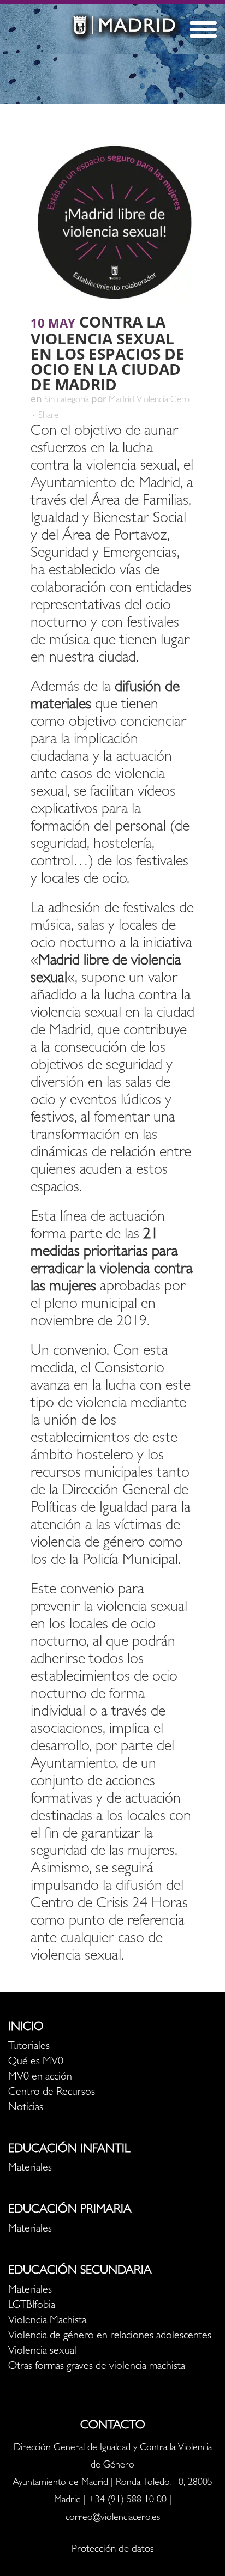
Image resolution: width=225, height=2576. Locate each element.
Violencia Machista (47, 2321)
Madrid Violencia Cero (149, 400)
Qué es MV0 (36, 2062)
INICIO (26, 2028)
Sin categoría (67, 400)
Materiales (30, 2168)
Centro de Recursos (52, 2093)
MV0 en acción (40, 2077)
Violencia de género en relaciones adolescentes (110, 2336)
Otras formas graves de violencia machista (97, 2367)
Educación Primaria (70, 2210)
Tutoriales (29, 2047)
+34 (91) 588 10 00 (128, 2501)
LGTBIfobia (32, 2306)
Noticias (26, 2108)
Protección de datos (113, 2550)
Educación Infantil (69, 2150)
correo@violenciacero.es (113, 2518)
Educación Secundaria (80, 2271)
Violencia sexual (42, 2351)
